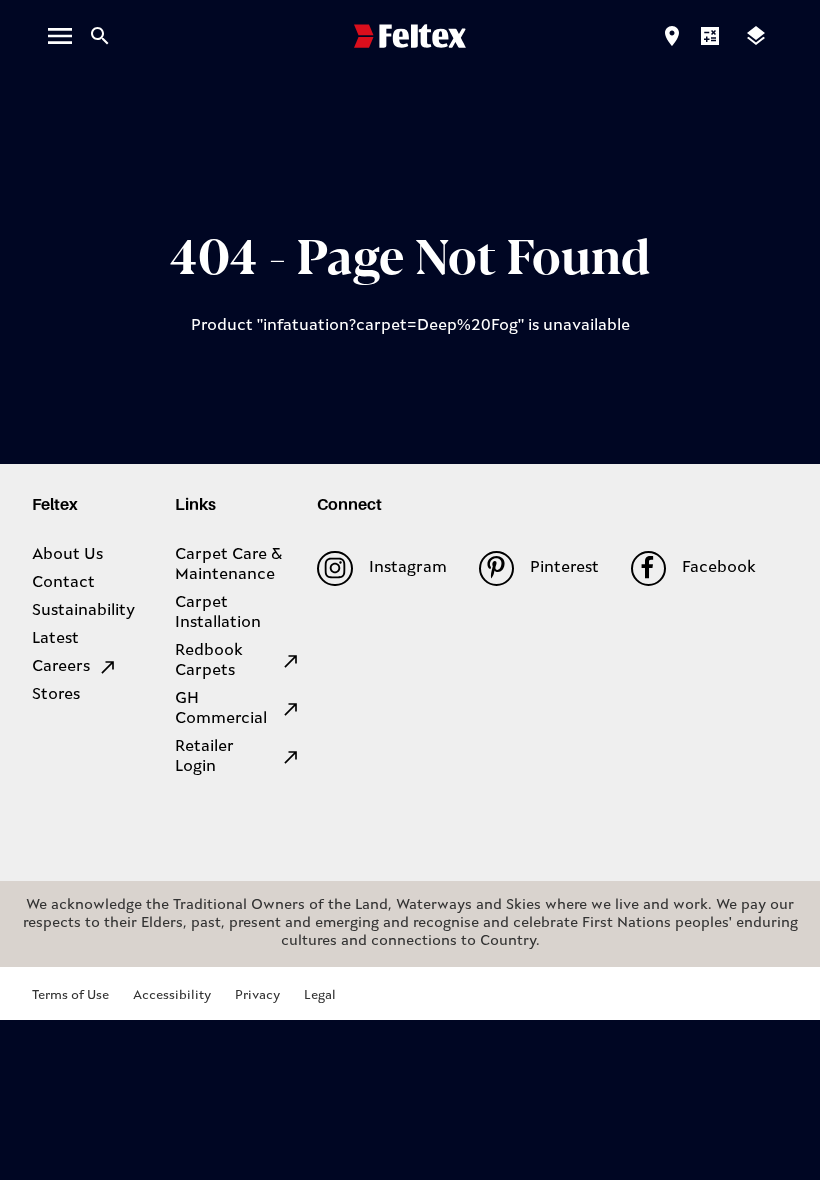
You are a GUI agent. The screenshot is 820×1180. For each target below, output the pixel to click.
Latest (55, 639)
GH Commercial (221, 709)
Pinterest (564, 568)
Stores (56, 695)
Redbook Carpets (209, 661)
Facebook (719, 568)
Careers (61, 667)
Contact (63, 583)
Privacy (257, 995)
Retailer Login (204, 757)
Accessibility (172, 995)
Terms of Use (70, 995)
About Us (67, 555)
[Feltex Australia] (410, 36)
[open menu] (60, 36)
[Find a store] (672, 36)
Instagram (407, 568)
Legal (320, 995)
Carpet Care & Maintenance (228, 565)
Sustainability (83, 611)
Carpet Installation (218, 613)
